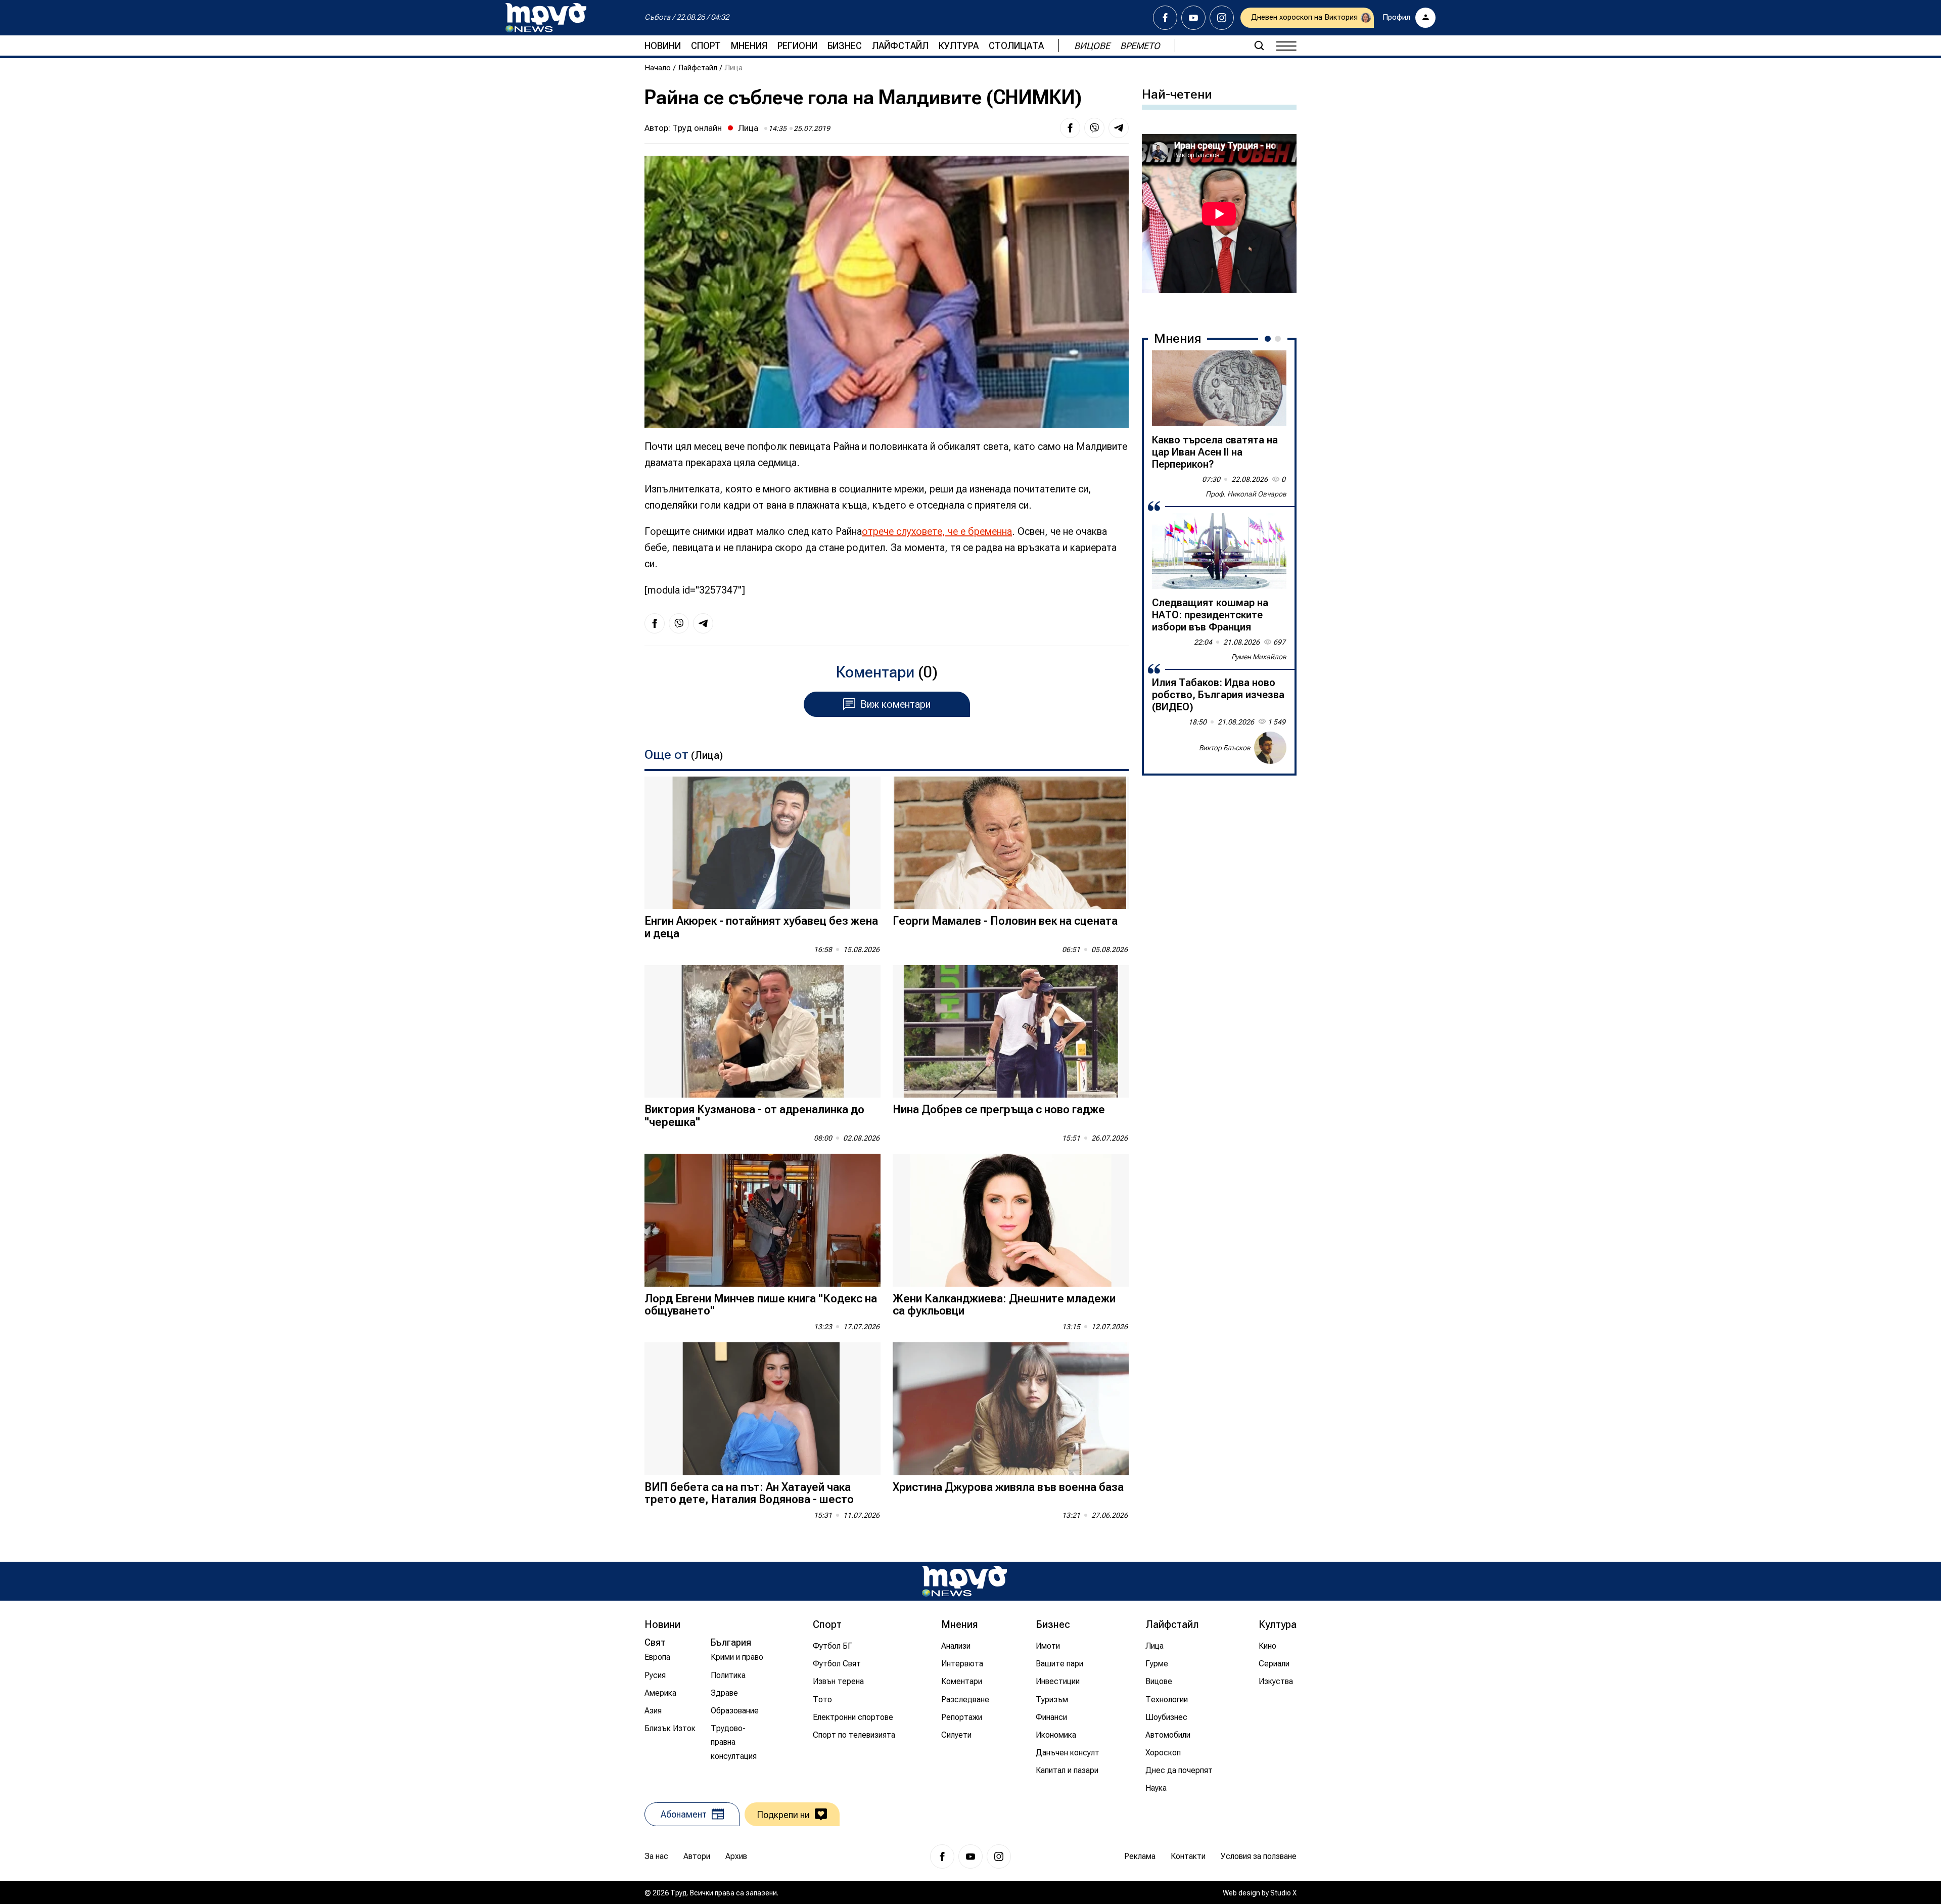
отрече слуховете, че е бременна (937, 531)
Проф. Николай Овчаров (1246, 494)
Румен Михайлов (1259, 657)
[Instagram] (1222, 18)
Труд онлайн (697, 128)
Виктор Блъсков (1225, 748)
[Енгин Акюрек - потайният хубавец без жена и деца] (762, 843)
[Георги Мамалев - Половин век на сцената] (1011, 843)
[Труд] (964, 1581)
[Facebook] (1165, 18)
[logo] (546, 18)
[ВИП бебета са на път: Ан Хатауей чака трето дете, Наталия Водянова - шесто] (762, 1409)
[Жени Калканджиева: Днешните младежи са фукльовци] (1011, 1220)
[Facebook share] (1070, 128)
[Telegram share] (1119, 128)
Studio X (1283, 1893)
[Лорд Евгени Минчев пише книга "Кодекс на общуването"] (762, 1220)
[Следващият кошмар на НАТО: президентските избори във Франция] (1219, 551)
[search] (1259, 46)
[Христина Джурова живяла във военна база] (1011, 1409)
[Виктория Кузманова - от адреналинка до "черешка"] (762, 1032)
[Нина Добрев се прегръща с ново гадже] (1011, 1032)
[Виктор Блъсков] (1270, 748)
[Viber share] (1094, 128)
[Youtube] (1193, 18)
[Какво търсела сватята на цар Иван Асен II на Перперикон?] (1219, 388)
